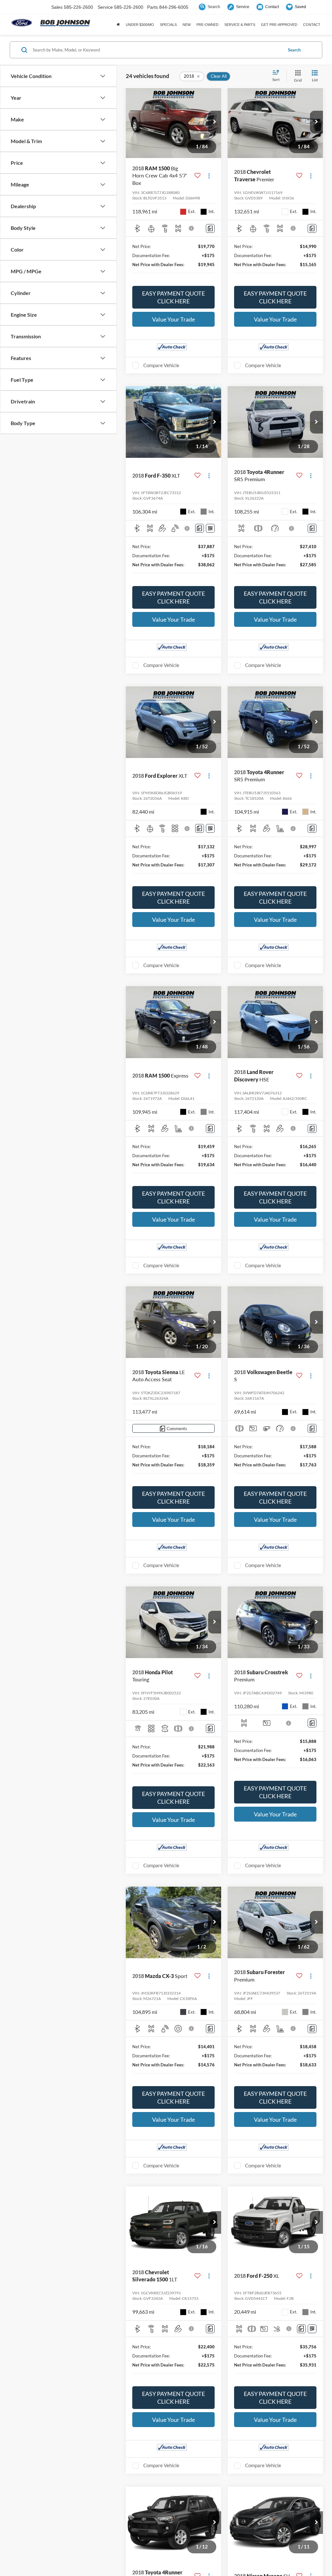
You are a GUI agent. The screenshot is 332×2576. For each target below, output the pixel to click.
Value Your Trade (173, 319)
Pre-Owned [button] (207, 25)
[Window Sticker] (210, 528)
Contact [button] (312, 25)
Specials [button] (168, 25)
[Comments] (210, 228)
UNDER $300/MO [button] (140, 25)
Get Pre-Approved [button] (279, 25)
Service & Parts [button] (240, 25)
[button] (215, 122)
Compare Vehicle (161, 365)
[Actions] (209, 176)
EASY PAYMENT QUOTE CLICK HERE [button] (173, 297)
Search (294, 50)
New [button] (187, 25)
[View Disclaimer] (192, 228)
